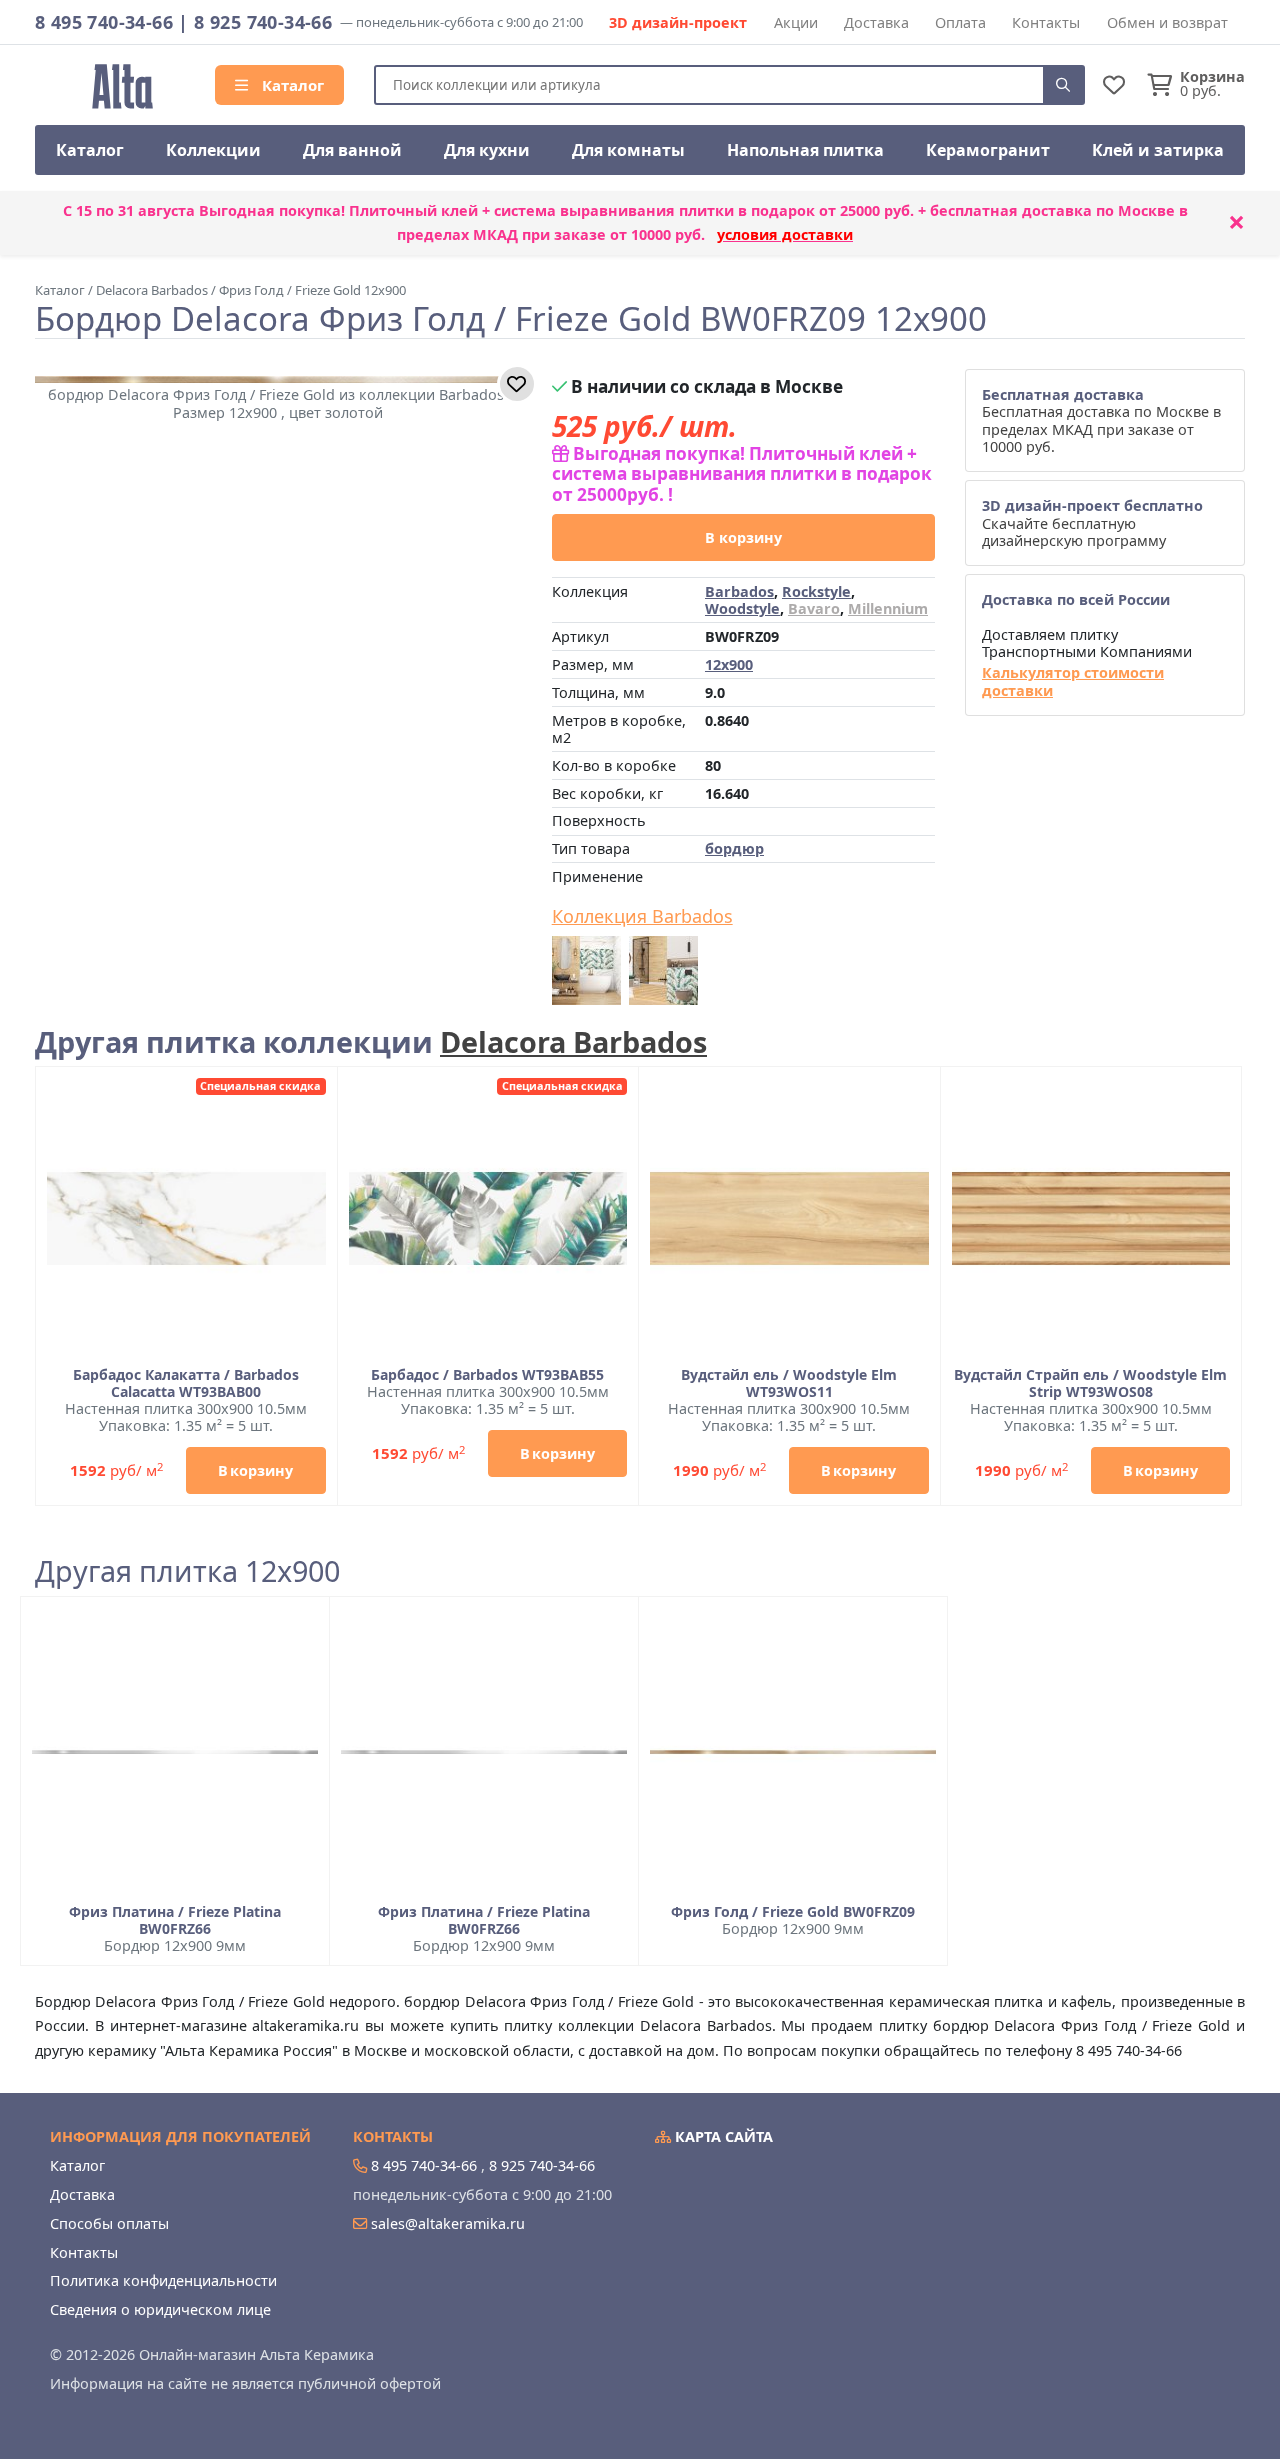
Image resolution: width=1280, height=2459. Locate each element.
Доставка (876, 22)
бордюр (734, 848)
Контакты (1046, 22)
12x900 (729, 664)
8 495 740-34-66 (104, 22)
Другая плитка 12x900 (187, 1571)
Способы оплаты (109, 2223)
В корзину (743, 537)
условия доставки (785, 234)
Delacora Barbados (573, 1041)
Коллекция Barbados (642, 917)
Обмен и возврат (1167, 22)
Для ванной (352, 150)
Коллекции (213, 150)
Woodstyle (742, 608)
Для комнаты (628, 150)
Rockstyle (816, 591)
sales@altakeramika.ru (448, 2223)
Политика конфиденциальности (163, 2280)
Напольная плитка (805, 150)
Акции (796, 22)
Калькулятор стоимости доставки (1073, 681)
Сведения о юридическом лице (160, 2309)
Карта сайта (722, 2136)
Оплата (960, 22)
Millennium (888, 608)
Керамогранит (988, 150)
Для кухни (487, 150)
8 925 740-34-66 (263, 22)
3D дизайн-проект (678, 22)
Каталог (291, 85)
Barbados (739, 591)
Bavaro (814, 608)
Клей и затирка (1158, 150)
